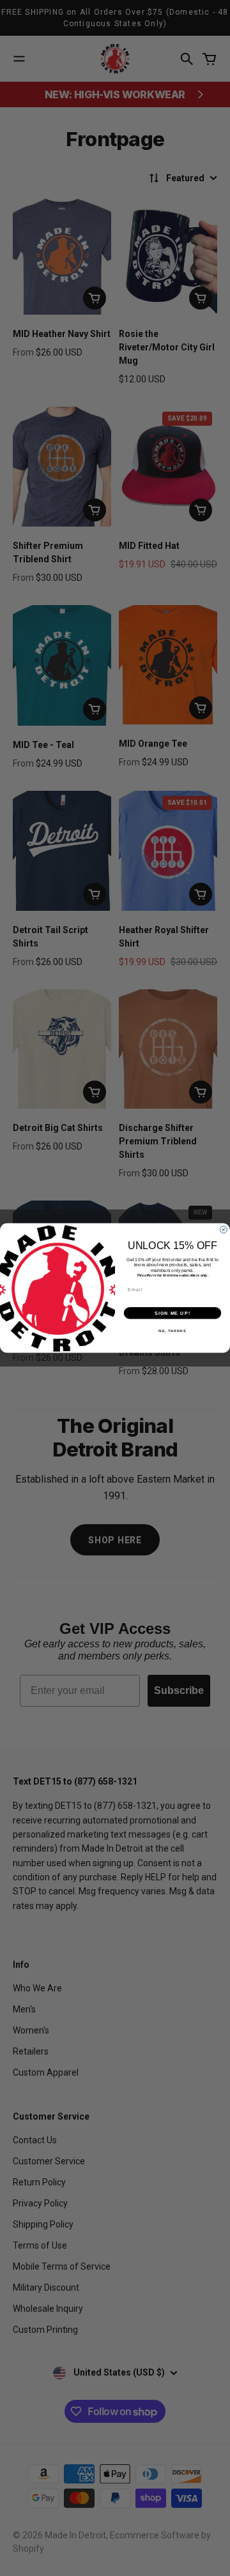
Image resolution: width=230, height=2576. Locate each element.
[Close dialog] (223, 1230)
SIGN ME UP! (172, 1313)
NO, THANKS (172, 1331)
